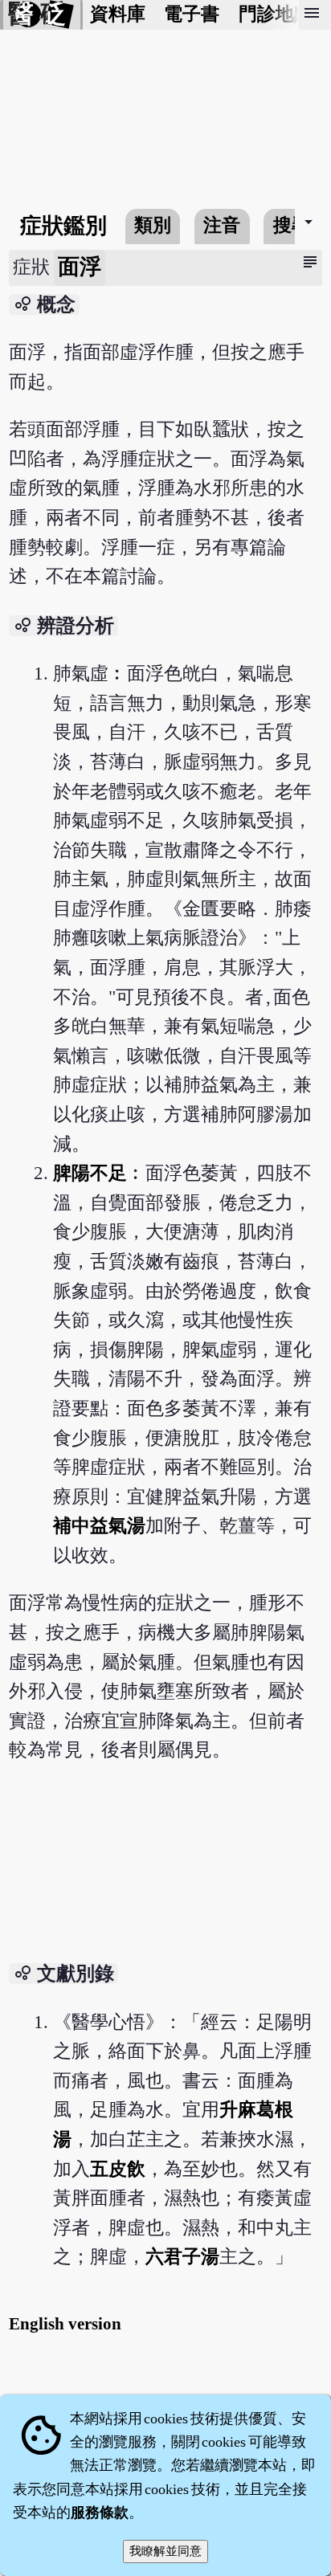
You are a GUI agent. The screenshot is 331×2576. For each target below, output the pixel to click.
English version (65, 2324)
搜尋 (292, 225)
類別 (153, 225)
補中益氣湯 (99, 1526)
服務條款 (100, 2513)
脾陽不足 (90, 1173)
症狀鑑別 (63, 226)
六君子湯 (182, 2257)
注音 (222, 225)
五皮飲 (118, 2169)
